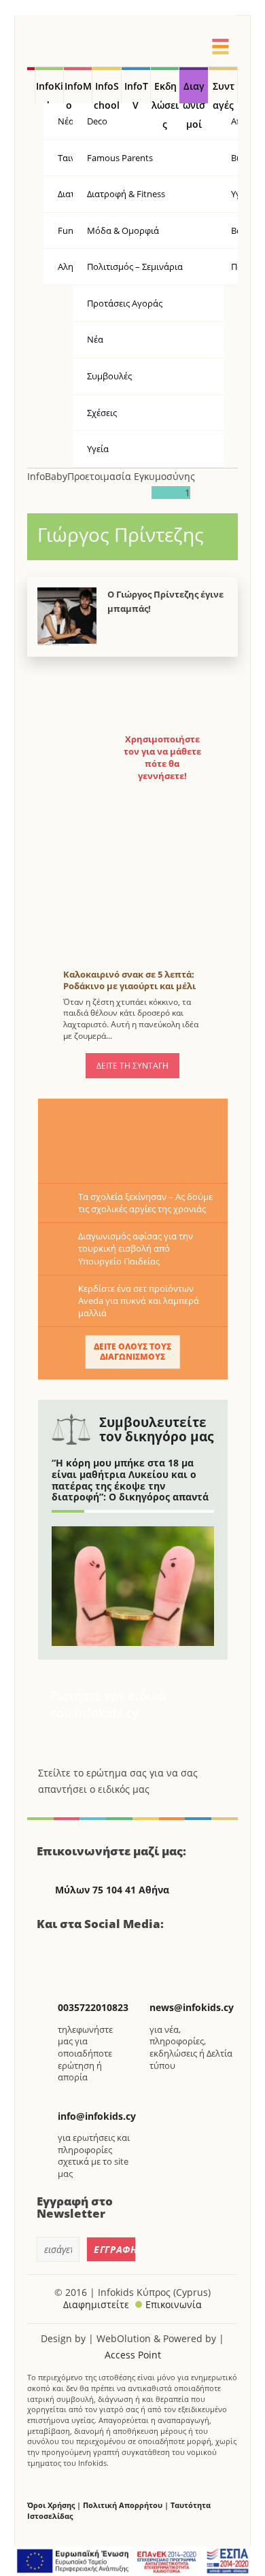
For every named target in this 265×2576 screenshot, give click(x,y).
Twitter (86, 1953)
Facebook (52, 1953)
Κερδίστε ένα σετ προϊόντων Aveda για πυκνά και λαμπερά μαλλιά (139, 1301)
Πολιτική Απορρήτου (123, 2505)
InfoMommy (78, 92)
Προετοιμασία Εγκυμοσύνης (131, 476)
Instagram (121, 1953)
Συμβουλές (109, 376)
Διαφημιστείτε (96, 2304)
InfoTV (136, 92)
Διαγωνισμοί (194, 92)
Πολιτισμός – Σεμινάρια (135, 267)
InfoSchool (107, 92)
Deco (97, 121)
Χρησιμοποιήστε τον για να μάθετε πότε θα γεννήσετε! (162, 758)
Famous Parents (120, 158)
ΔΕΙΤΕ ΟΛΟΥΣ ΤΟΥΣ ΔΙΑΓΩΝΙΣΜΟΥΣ (132, 1351)
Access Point (133, 2355)
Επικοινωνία (174, 2304)
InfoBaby (47, 476)
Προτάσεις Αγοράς (125, 303)
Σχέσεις (102, 413)
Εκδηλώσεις (165, 92)
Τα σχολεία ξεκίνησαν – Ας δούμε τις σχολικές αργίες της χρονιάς (145, 1203)
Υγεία (98, 449)
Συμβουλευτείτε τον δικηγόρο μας (156, 1429)
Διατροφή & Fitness (126, 194)
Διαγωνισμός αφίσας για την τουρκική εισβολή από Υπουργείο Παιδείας (136, 1248)
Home (31, 86)
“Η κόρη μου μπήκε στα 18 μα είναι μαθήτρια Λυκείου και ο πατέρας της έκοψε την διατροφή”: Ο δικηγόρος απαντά (130, 1480)
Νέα (95, 339)
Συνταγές (224, 92)
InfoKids (50, 92)
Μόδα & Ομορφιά (123, 230)
